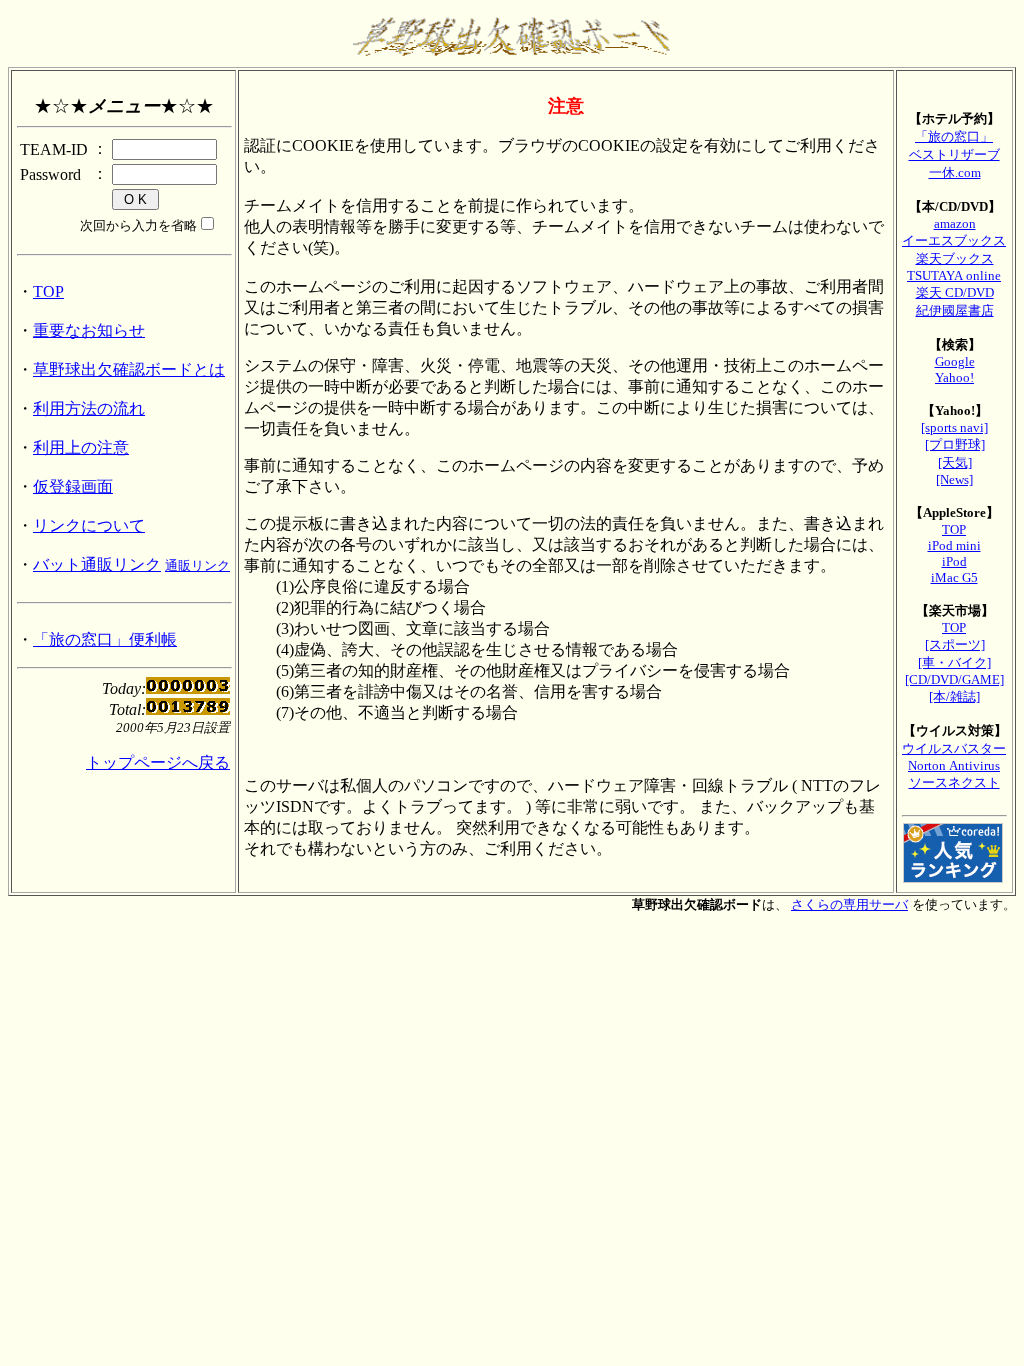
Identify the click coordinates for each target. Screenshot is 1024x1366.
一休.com (955, 172)
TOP (48, 291)
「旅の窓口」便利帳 (105, 639)
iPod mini (954, 545)
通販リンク (197, 565)
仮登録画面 (73, 486)
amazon (955, 223)
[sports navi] (954, 427)
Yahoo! (954, 377)
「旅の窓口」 (954, 136)
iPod (954, 561)
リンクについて (89, 525)
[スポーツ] (955, 644)
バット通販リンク (97, 564)
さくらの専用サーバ (849, 904)
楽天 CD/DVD (955, 292)
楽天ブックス (955, 258)
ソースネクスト (954, 782)
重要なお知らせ (89, 330)
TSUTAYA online (954, 275)
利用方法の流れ (89, 408)
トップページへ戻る (158, 762)
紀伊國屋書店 (955, 310)
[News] (954, 479)
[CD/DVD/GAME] (954, 679)
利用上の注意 (81, 447)
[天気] (955, 462)
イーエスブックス (954, 240)
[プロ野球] (955, 444)
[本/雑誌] (954, 696)
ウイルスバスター (954, 748)
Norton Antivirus (954, 765)
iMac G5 (954, 577)
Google (955, 361)
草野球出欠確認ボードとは (129, 369)
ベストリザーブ (954, 154)
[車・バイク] (954, 662)
